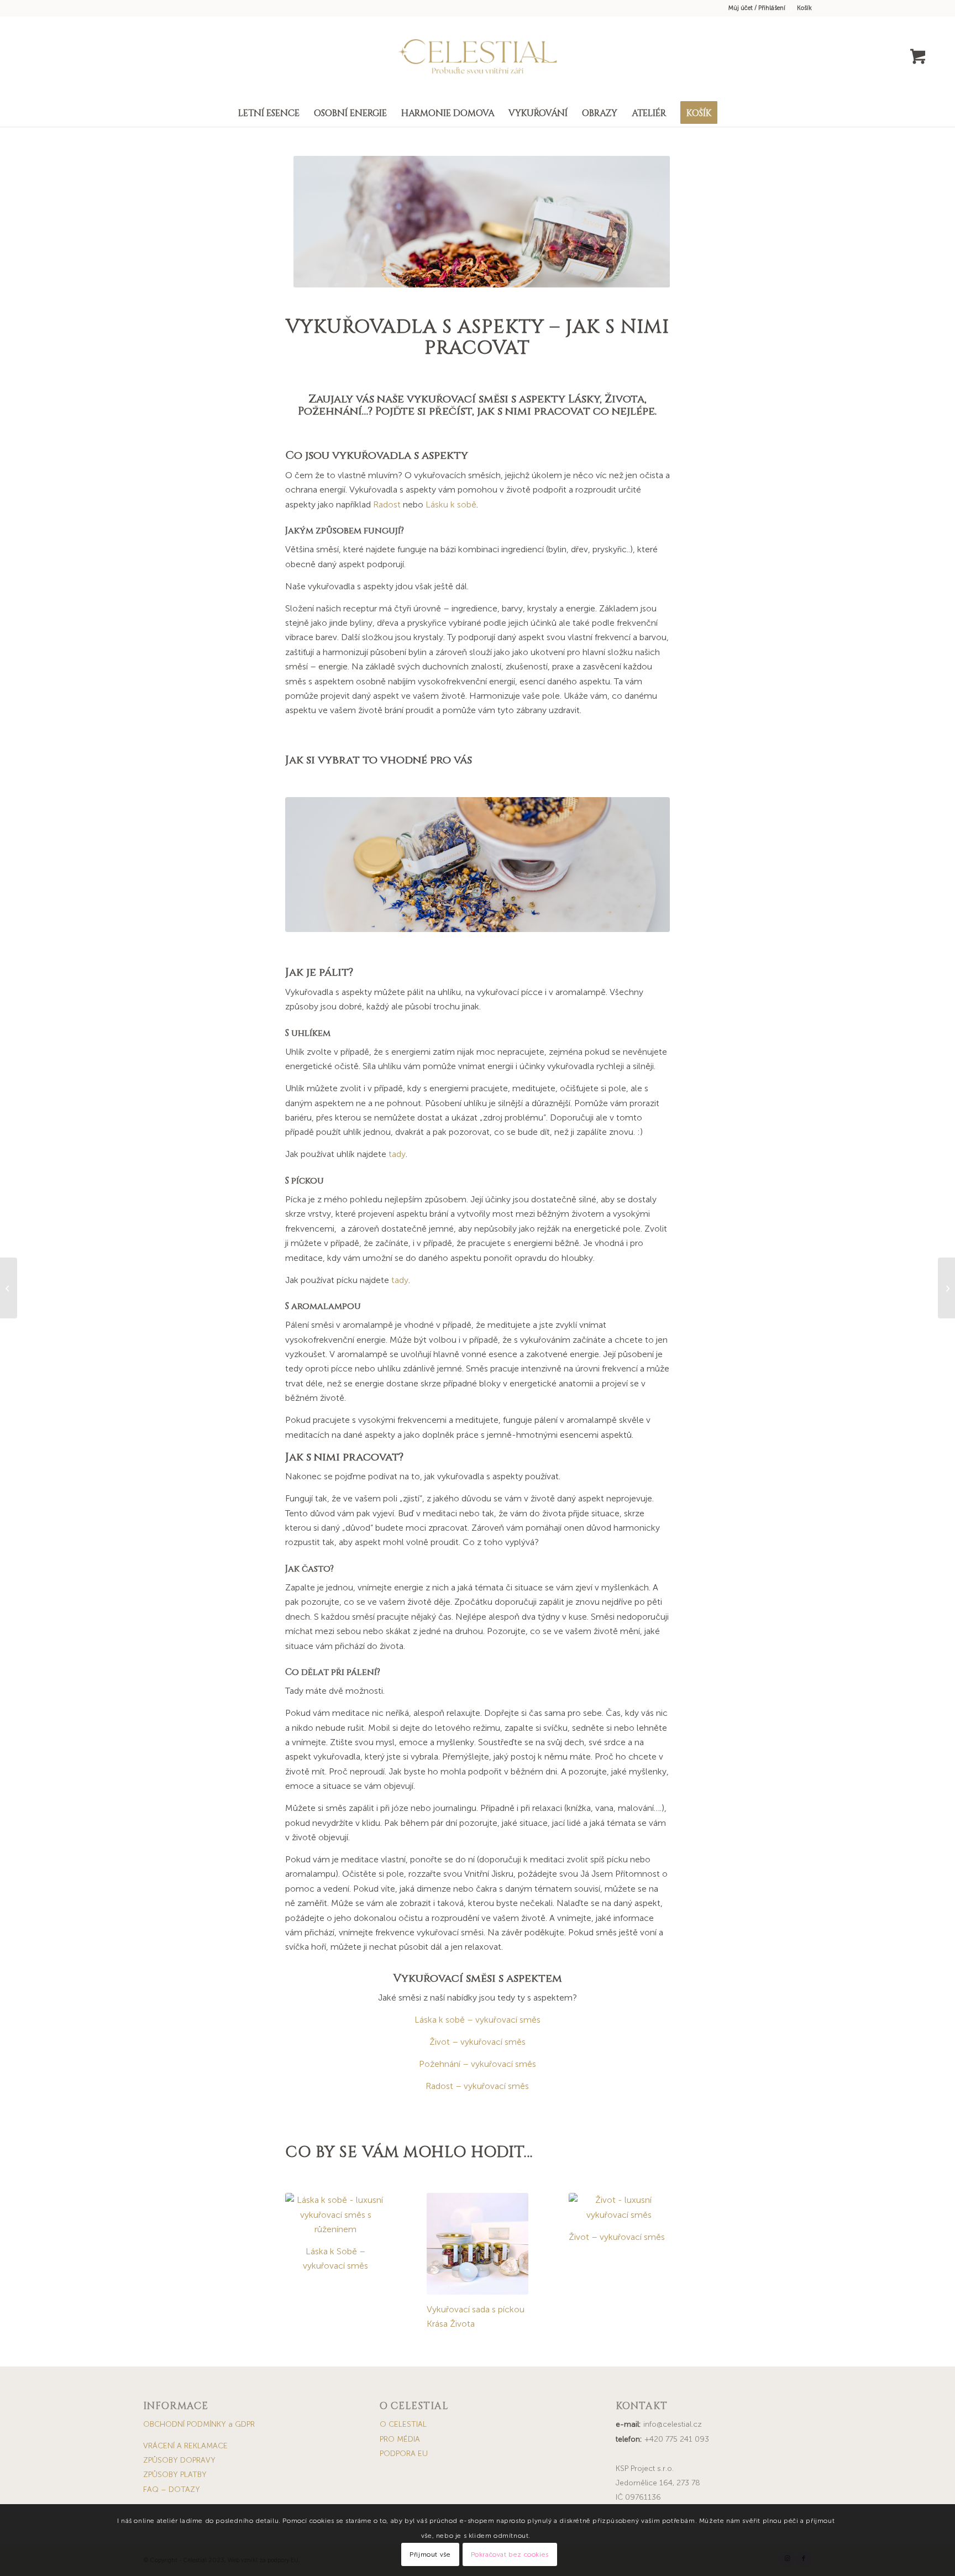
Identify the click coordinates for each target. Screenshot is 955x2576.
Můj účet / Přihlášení (757, 8)
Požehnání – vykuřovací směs (478, 2064)
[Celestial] (478, 57)
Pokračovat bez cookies (510, 2554)
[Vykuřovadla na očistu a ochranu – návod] (9, 1288)
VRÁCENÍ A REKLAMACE (185, 2446)
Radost (387, 504)
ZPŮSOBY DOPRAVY (179, 2460)
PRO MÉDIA (400, 2439)
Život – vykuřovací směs (478, 2042)
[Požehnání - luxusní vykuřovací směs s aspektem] (478, 865)
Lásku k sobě (451, 504)
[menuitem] (757, 8)
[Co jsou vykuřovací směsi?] (946, 1288)
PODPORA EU (404, 2454)
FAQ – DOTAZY (172, 2489)
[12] (478, 2244)
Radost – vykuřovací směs (477, 2086)
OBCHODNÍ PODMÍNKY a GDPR (199, 2424)
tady (397, 1154)
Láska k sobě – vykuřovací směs (478, 2020)
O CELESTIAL (403, 2424)
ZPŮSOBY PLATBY (175, 2475)
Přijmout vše (430, 2554)
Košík (804, 8)
